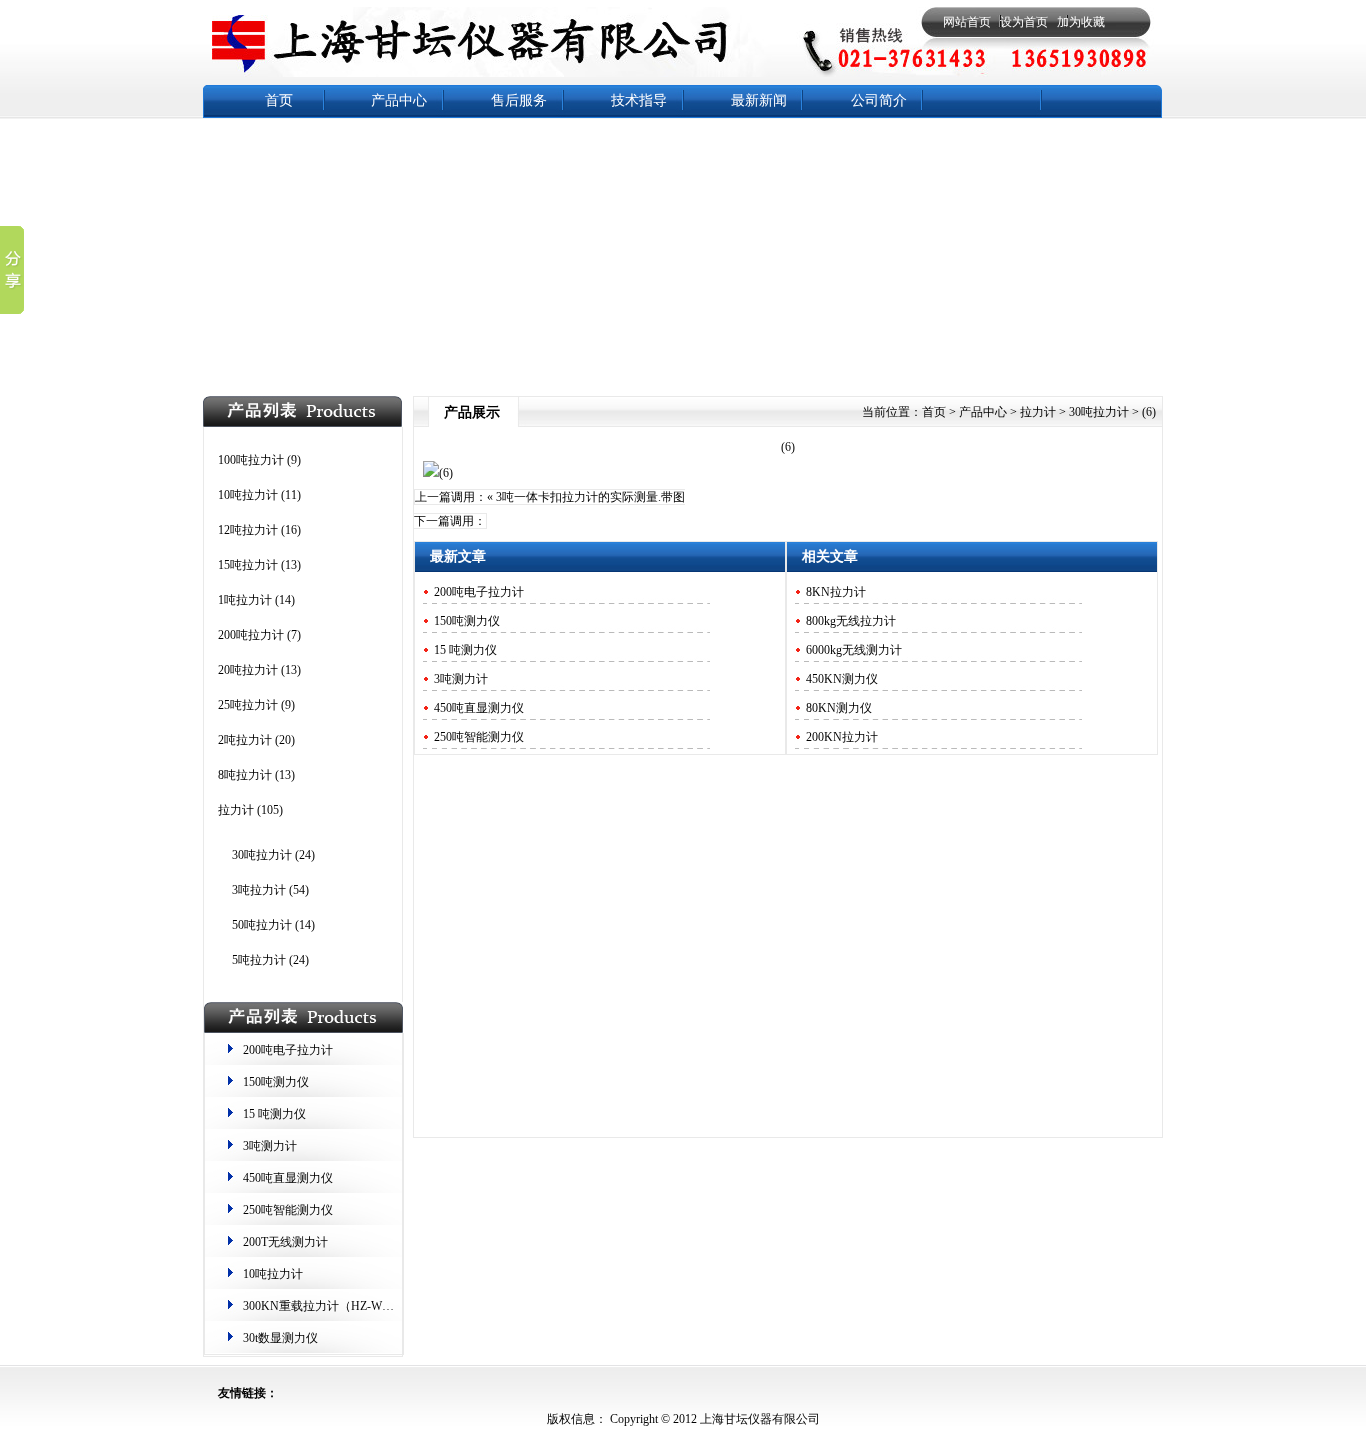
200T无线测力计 (285, 1242)
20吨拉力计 (248, 670)
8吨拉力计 (245, 775)
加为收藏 (1081, 22)
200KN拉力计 (842, 737)
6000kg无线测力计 (854, 650)
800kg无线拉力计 (851, 621)
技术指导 (639, 100)
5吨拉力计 (259, 960)
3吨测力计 (270, 1146)
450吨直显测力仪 (288, 1178)
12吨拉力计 (248, 530)
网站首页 (967, 22)
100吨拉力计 (251, 460)
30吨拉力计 (262, 855)
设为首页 (1024, 22)
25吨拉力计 (248, 705)
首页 (279, 100)
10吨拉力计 (248, 495)
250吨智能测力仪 (288, 1210)
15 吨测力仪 (274, 1114)
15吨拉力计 (248, 565)
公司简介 (879, 100)
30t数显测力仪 (280, 1338)
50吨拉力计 (262, 925)
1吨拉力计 (245, 600)
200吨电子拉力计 (288, 1050)
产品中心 (399, 100)
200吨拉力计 (251, 635)
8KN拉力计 (836, 592)
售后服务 (519, 100)
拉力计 (236, 810)
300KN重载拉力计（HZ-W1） (321, 1306)
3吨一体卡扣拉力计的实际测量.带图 (590, 497)
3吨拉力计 (259, 890)
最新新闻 (759, 100)
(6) (788, 447)
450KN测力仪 (842, 679)
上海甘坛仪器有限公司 (758, 1419)
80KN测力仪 (839, 708)
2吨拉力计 (245, 740)
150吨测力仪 (276, 1082)
